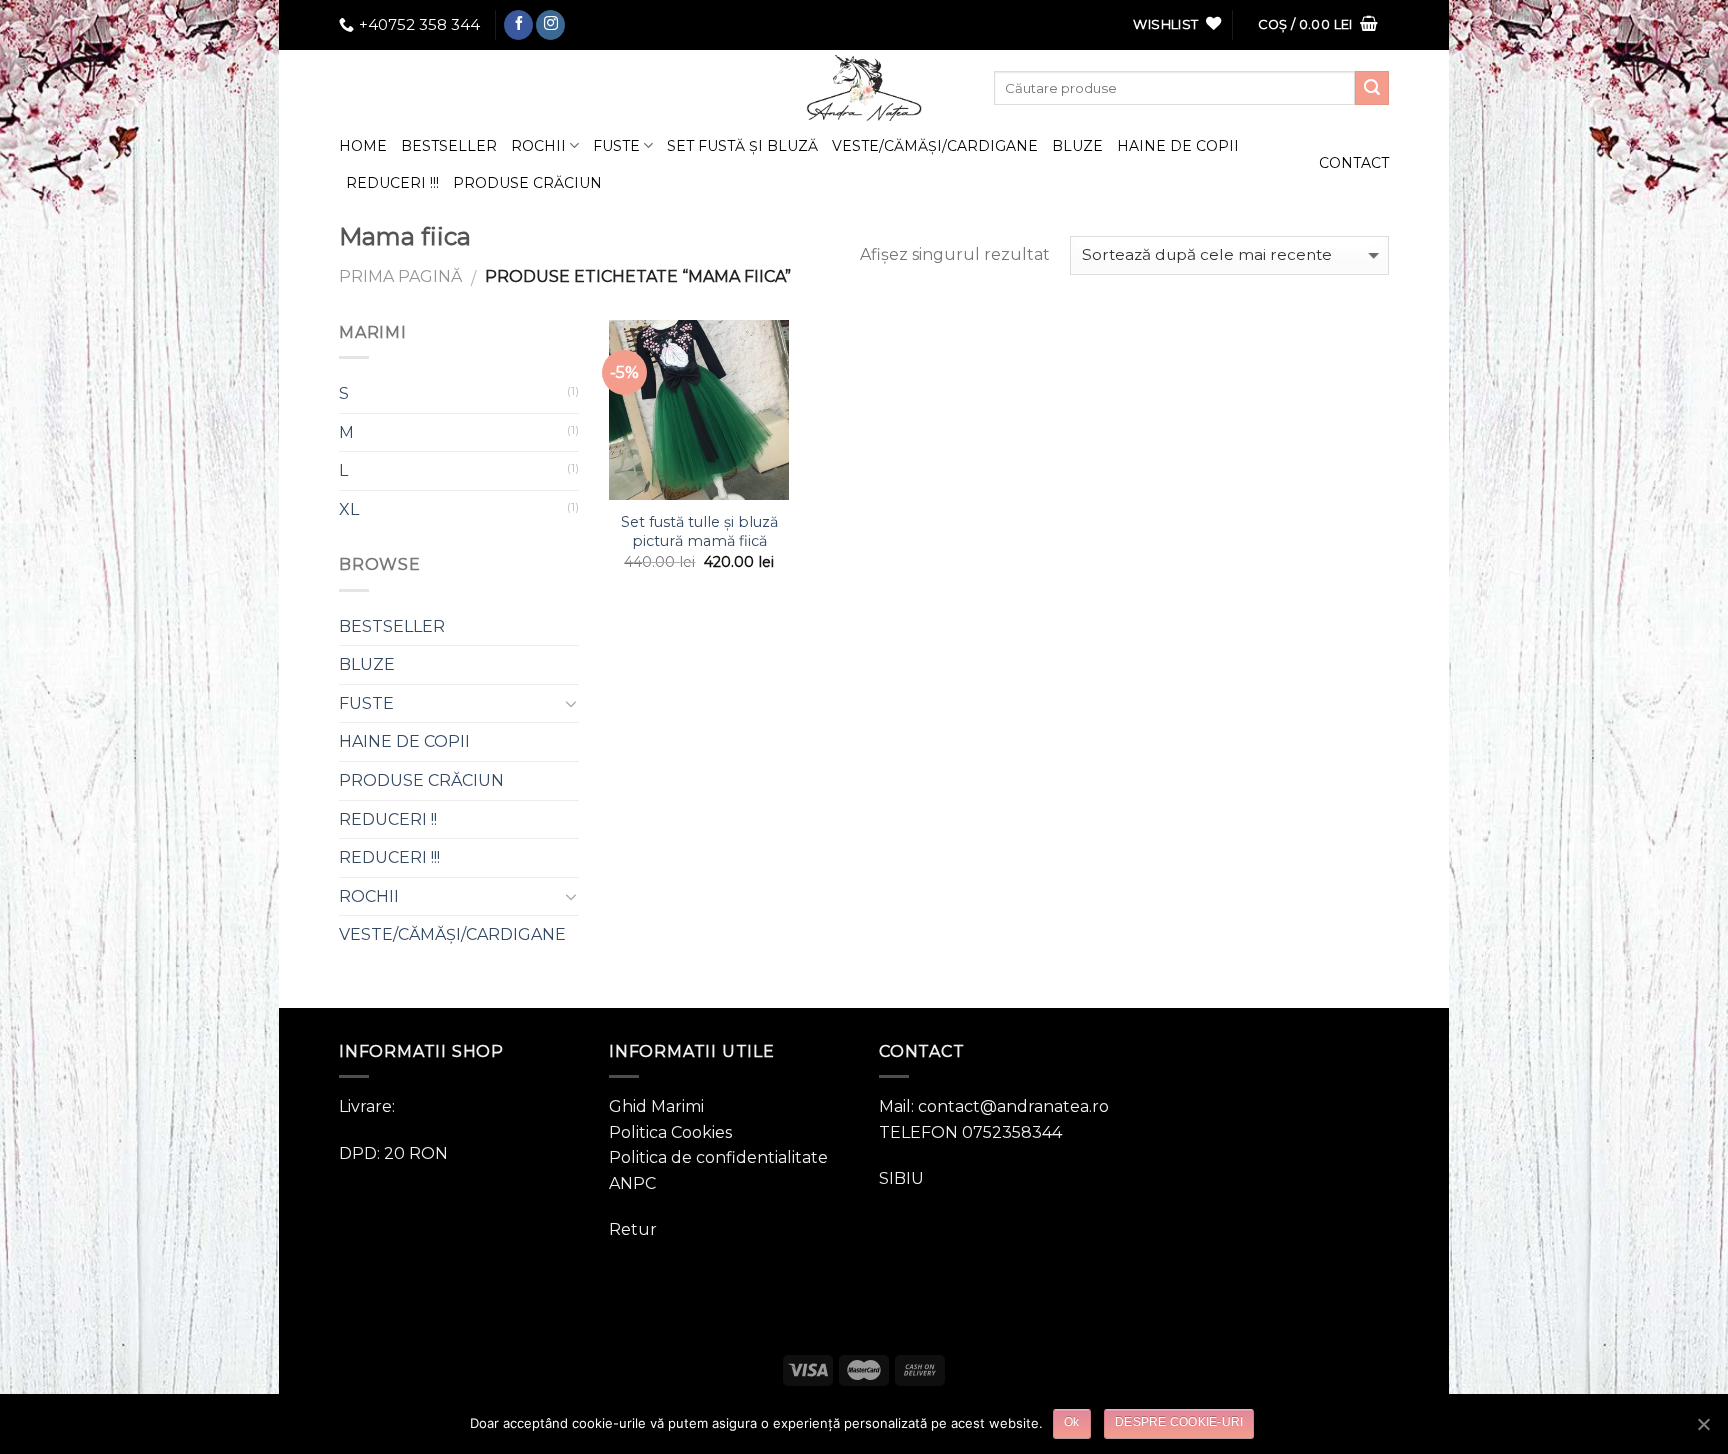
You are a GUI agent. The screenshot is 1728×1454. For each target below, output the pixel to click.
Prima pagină (400, 276)
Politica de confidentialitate (718, 1157)
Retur (633, 1229)
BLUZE (1077, 146)
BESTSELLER (449, 146)
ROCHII (538, 146)
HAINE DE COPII (1178, 146)
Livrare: (367, 1106)
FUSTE (616, 146)
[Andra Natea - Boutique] (864, 88)
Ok (1072, 1422)
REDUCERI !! (388, 819)
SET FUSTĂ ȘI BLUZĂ (742, 146)
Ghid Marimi (656, 1106)
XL (349, 509)
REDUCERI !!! (392, 183)
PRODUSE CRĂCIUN (527, 183)
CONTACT (1354, 163)
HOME (363, 146)
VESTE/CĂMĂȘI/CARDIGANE (935, 146)
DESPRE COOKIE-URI (1179, 1422)
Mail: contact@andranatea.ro (994, 1106)
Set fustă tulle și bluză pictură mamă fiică (699, 531)
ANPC (632, 1183)
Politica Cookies (670, 1132)
